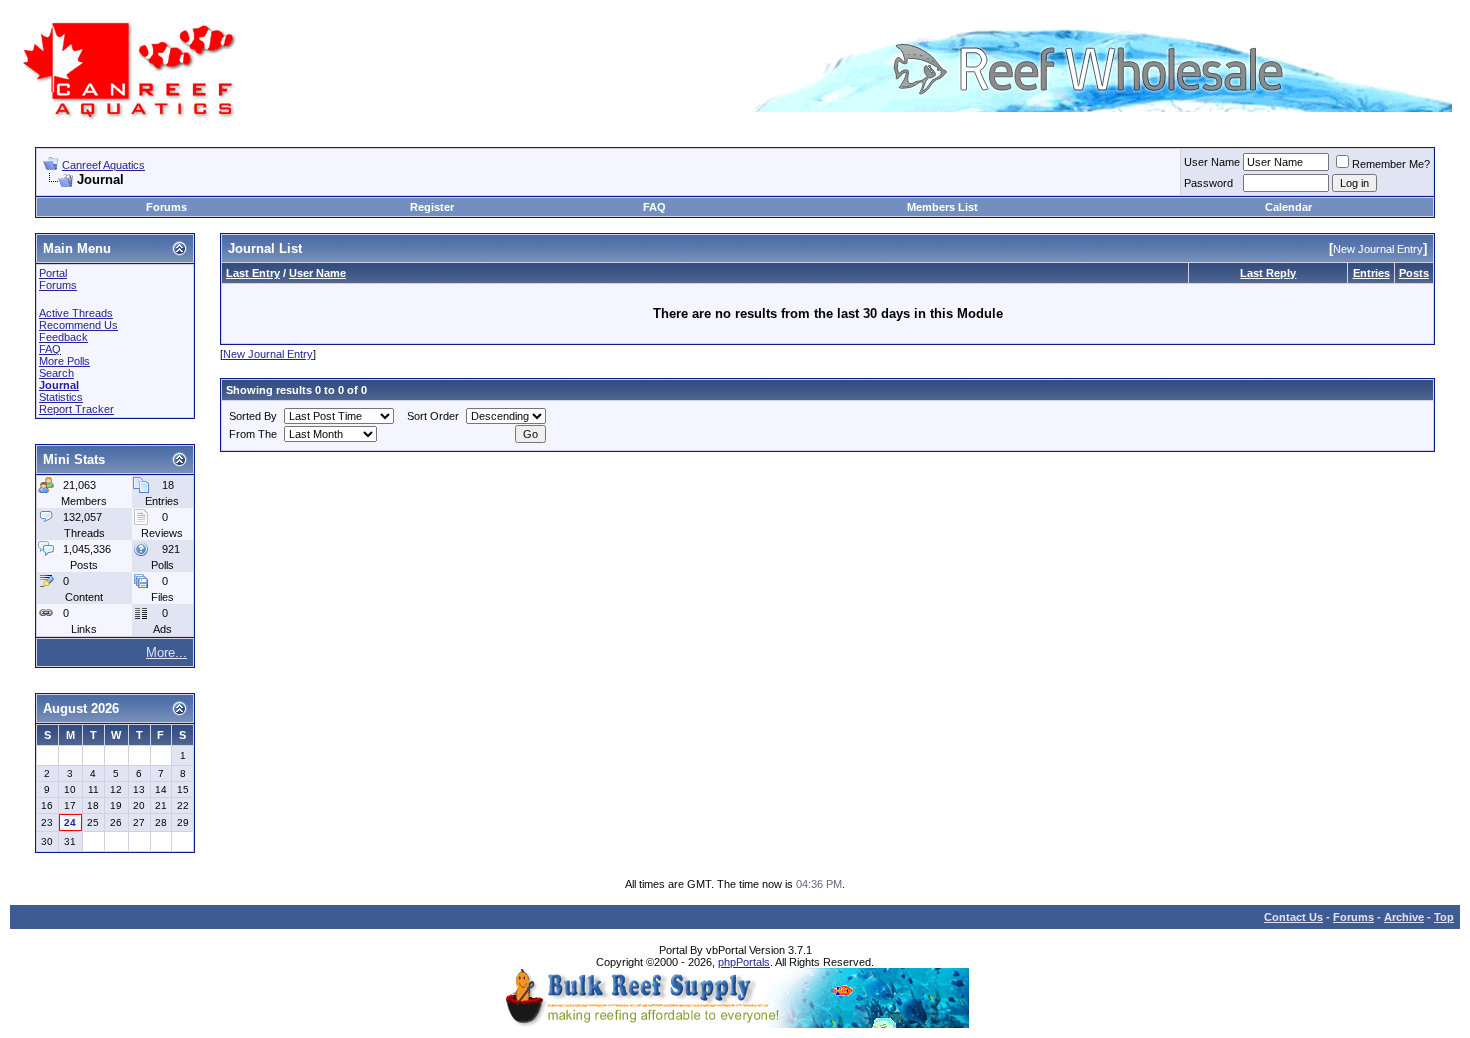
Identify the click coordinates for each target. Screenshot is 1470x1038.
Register (432, 207)
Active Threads (76, 313)
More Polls (64, 361)
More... (166, 652)
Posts (1414, 273)
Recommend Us (78, 325)
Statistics (61, 397)
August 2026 (81, 708)
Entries (1371, 273)
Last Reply (1268, 273)
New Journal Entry (268, 354)
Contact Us (1293, 917)
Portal (53, 273)
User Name (1212, 162)
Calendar (1288, 207)
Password (1208, 183)
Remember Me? (1391, 164)
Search (56, 373)
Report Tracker (76, 409)
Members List (942, 207)
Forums (166, 207)
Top (1444, 917)
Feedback (63, 337)
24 (70, 822)
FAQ (654, 207)
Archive (1404, 917)
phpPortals (744, 962)
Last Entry (253, 273)
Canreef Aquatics (103, 165)
